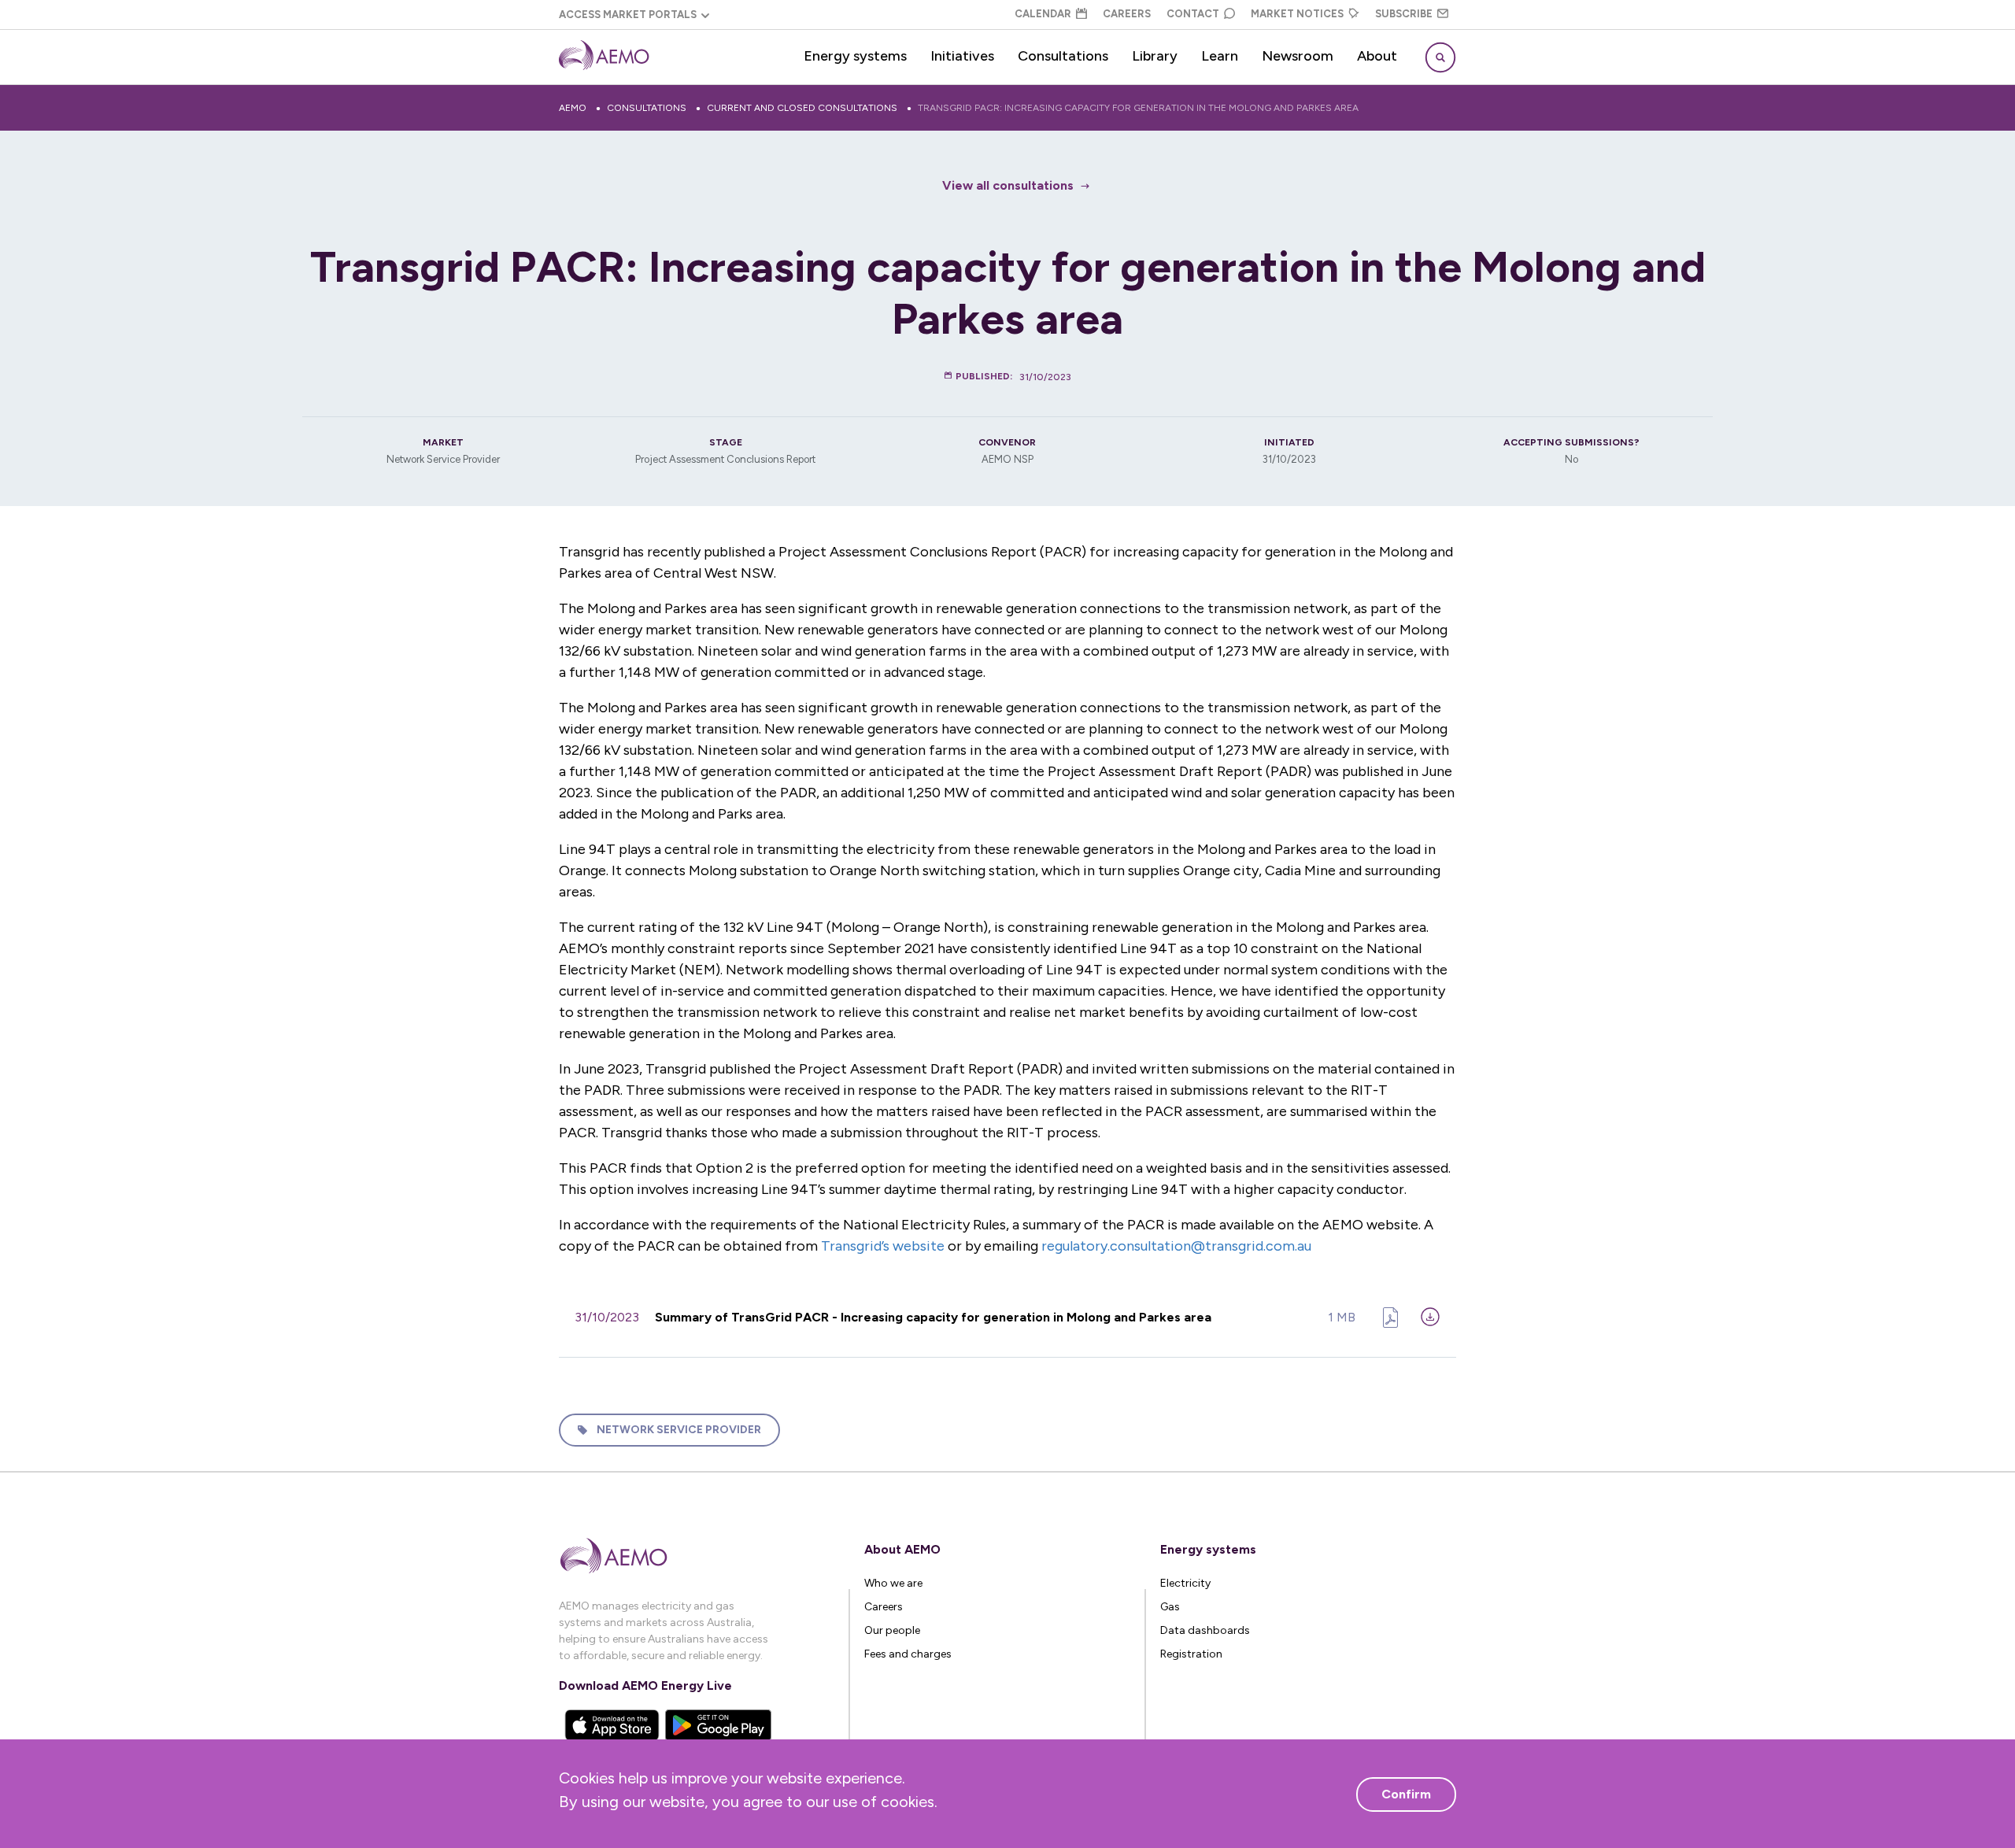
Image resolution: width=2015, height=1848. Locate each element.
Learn (1220, 56)
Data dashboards (1205, 1630)
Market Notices (1297, 14)
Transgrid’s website (883, 1246)
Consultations (1063, 56)
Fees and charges (908, 1654)
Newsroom (1298, 56)
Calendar (1043, 14)
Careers (1127, 14)
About (1377, 56)
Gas (1170, 1607)
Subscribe (1404, 14)
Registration (1191, 1654)
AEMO (573, 108)
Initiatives (962, 56)
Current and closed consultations (802, 108)
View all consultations (1008, 185)
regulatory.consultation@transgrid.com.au (1176, 1246)
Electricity (1185, 1583)
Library (1155, 56)
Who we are (893, 1583)
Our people (892, 1630)
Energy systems (855, 56)
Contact (1193, 14)
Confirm (1406, 1794)
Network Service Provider (679, 1430)
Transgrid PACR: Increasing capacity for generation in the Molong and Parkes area (1138, 108)
